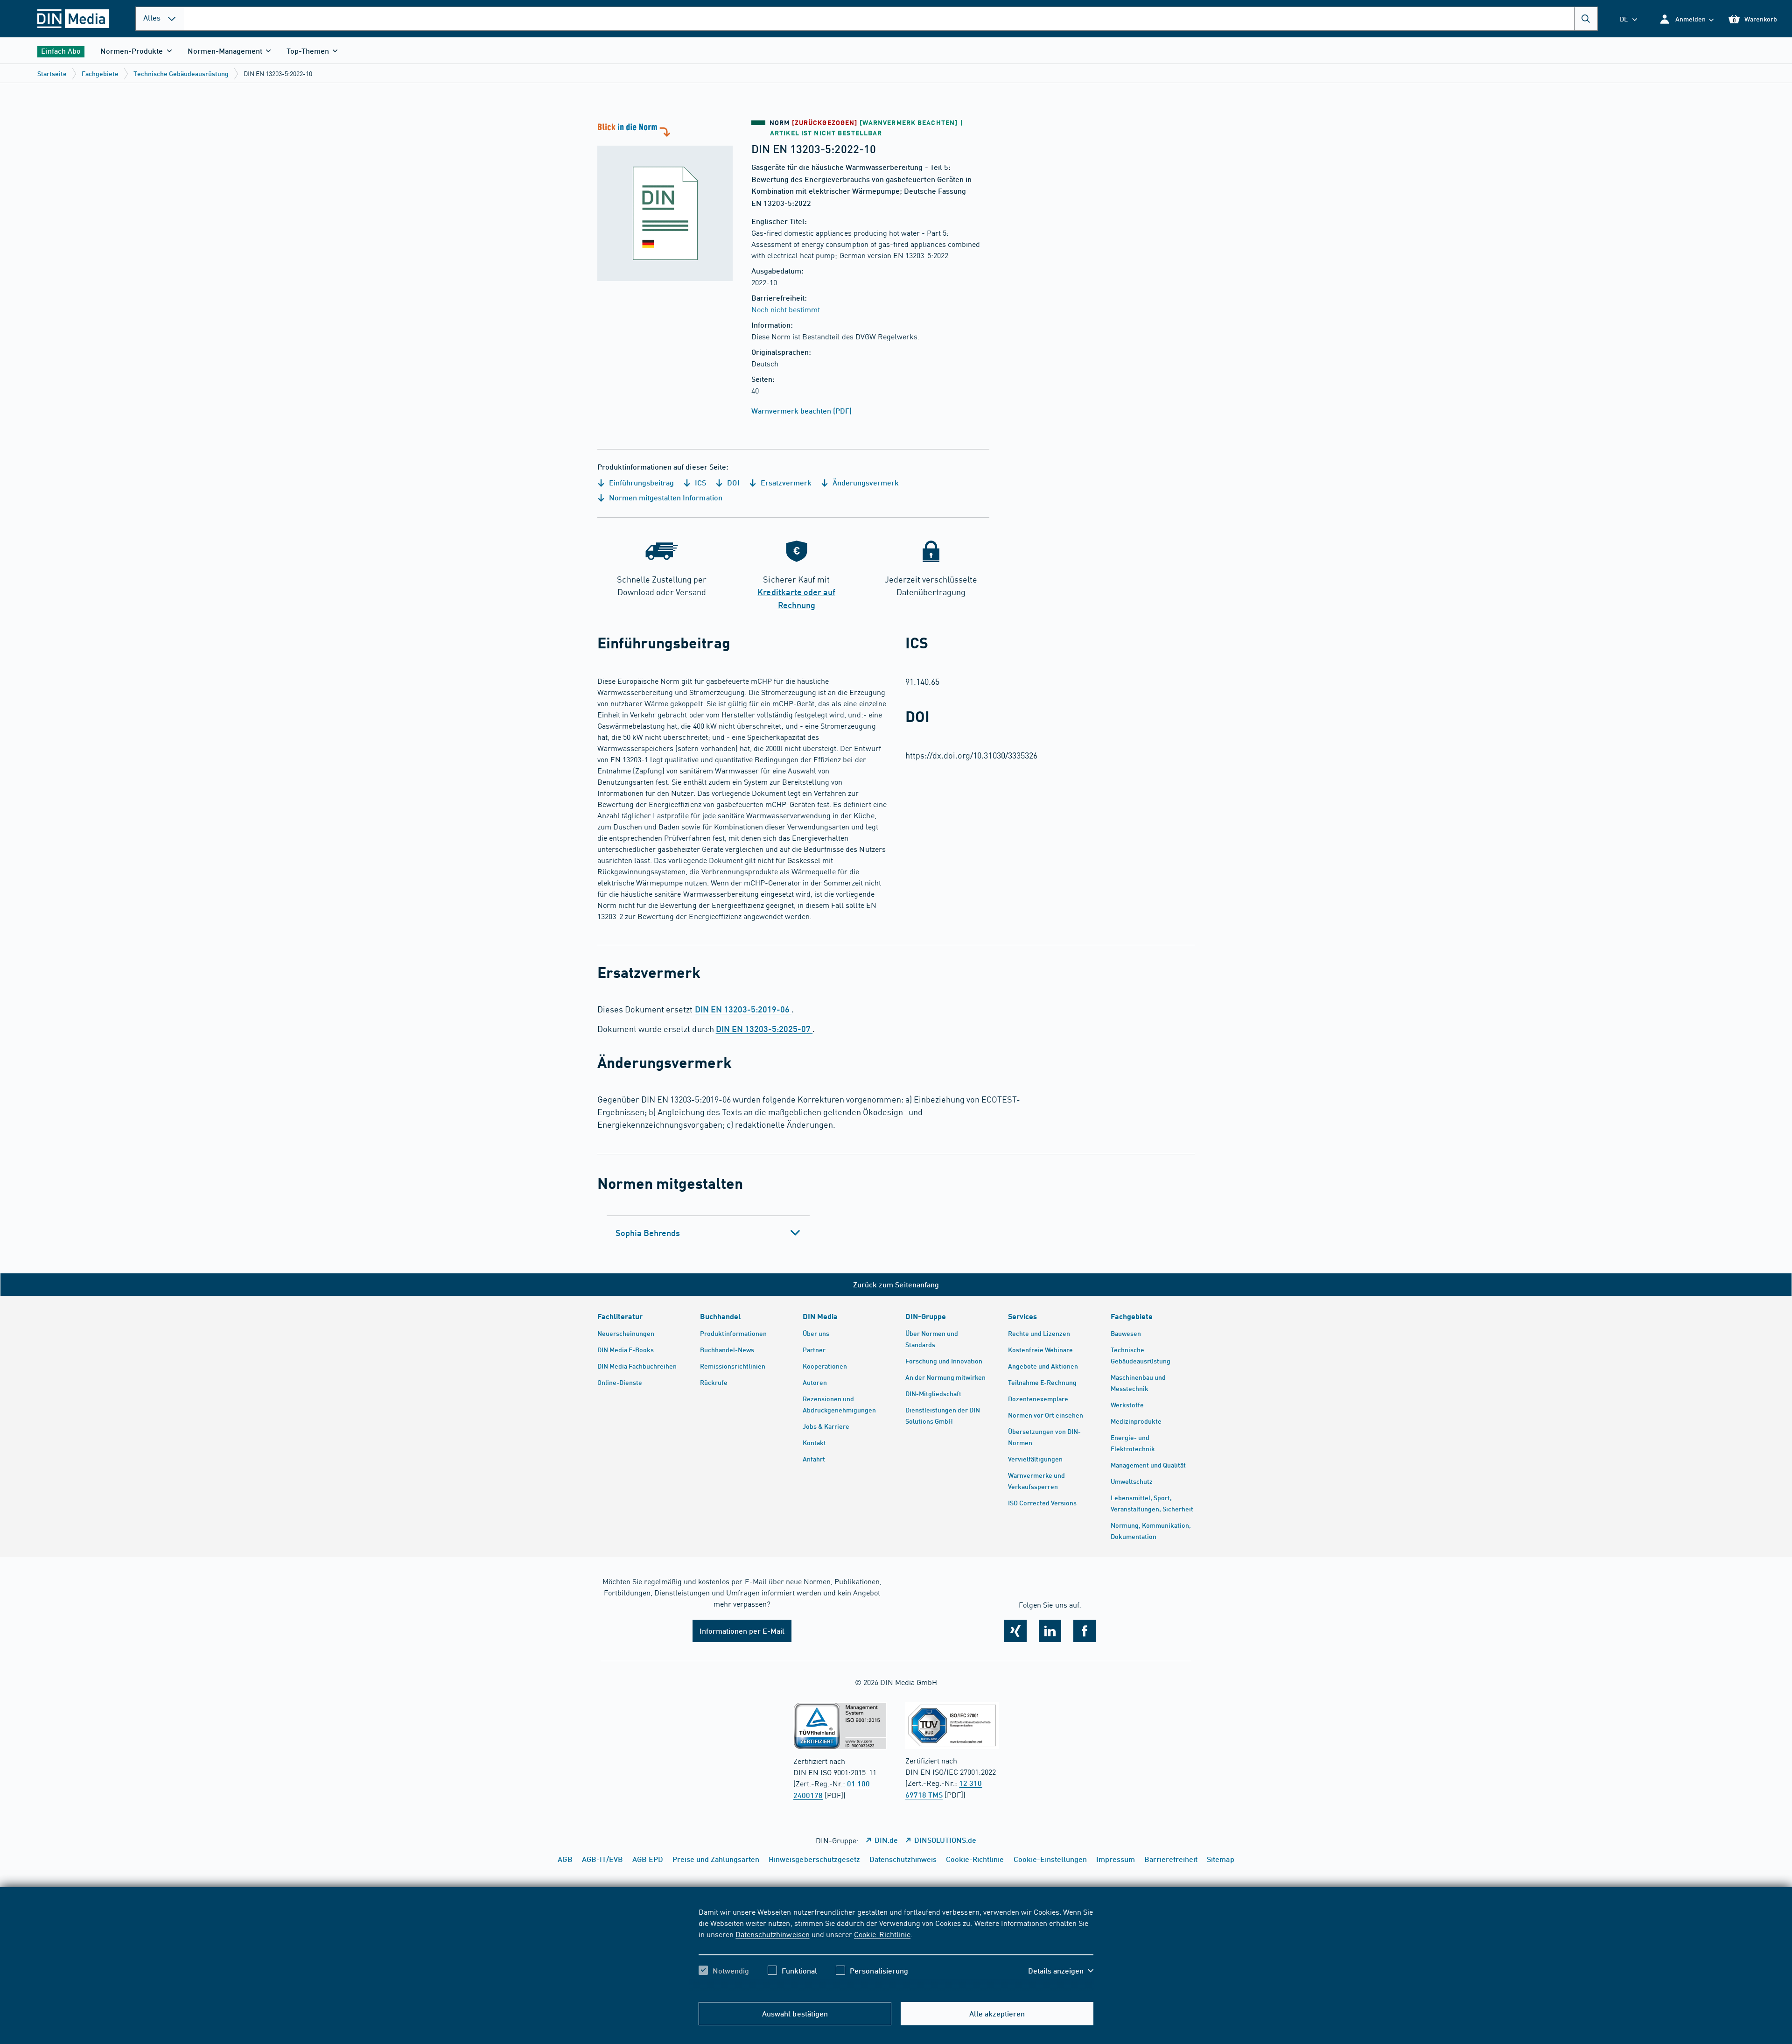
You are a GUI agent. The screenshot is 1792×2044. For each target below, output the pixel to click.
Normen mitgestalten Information (665, 497)
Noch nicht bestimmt (786, 309)
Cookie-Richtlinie (882, 1934)
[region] (896, 1949)
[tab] (708, 1233)
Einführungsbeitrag (640, 482)
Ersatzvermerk (785, 482)
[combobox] (891, 19)
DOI (732, 482)
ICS (700, 482)
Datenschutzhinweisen (772, 1934)
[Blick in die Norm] (665, 201)
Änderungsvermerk (865, 482)
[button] (1686, 19)
